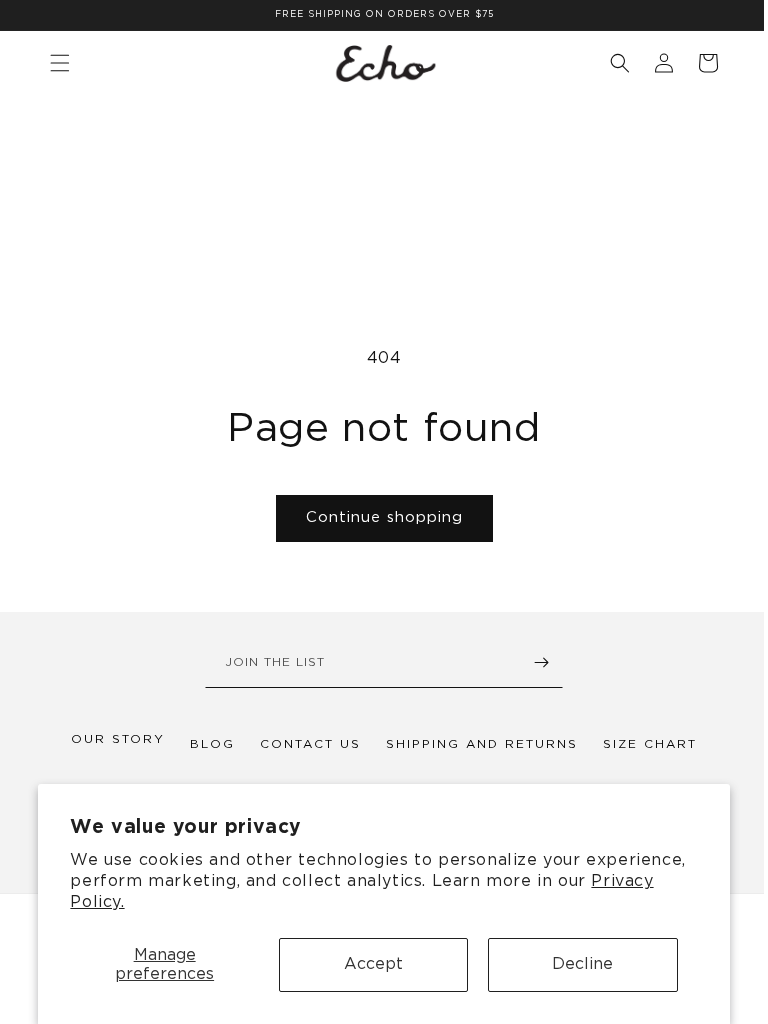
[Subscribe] (534, 665)
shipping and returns (475, 744)
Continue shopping (376, 517)
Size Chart (643, 744)
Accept (373, 964)
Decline (582, 964)
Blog (205, 744)
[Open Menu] (60, 63)
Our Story (111, 739)
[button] (605, 63)
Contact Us (303, 744)
